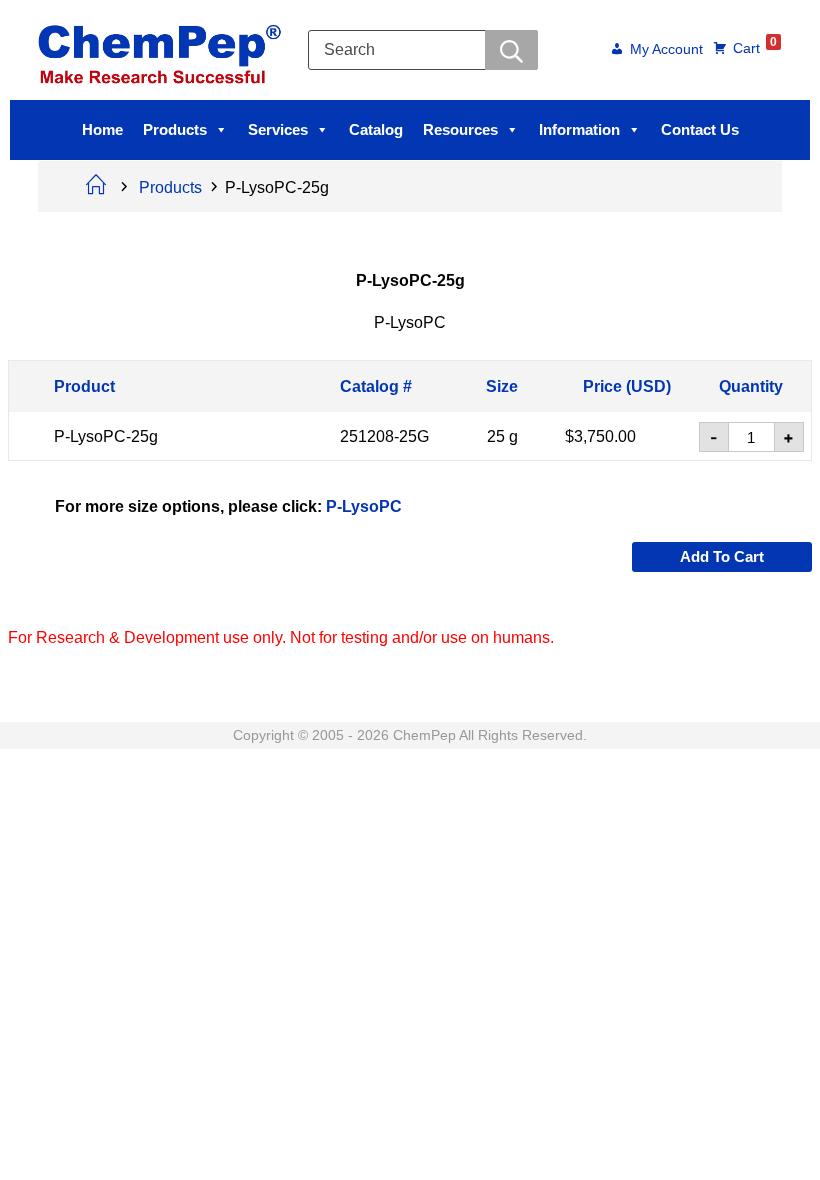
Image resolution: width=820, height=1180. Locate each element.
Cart (755, 47)
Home (102, 129)
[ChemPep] (163, 48)
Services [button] (278, 129)
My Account (666, 50)
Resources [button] (460, 129)
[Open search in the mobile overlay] (423, 50)
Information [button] (579, 129)
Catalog (376, 129)
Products (175, 129)
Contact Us (700, 129)
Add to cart (722, 556)
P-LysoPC (364, 505)
